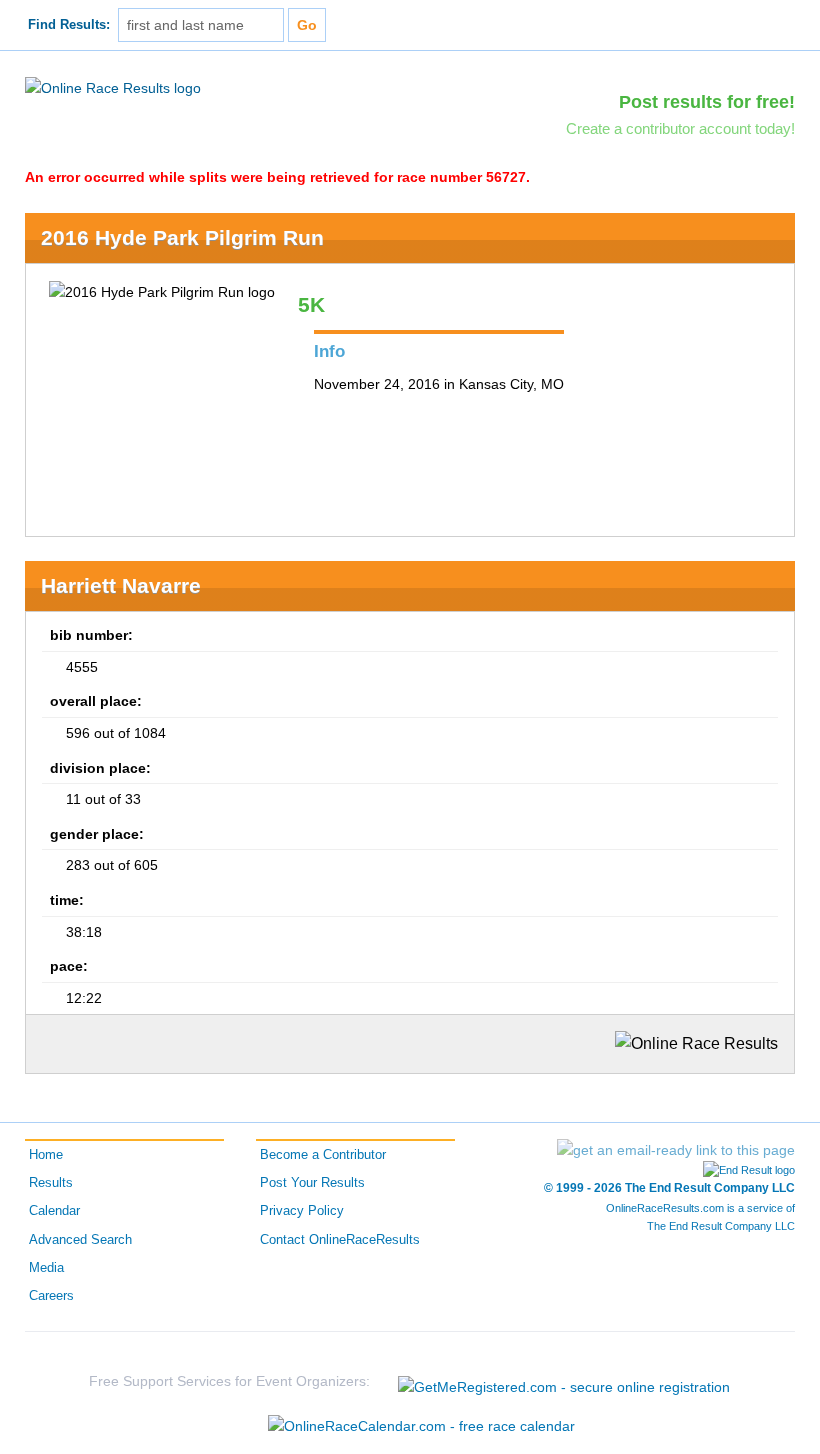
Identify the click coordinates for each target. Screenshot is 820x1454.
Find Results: (69, 25)
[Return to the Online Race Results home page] (113, 87)
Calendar (54, 1211)
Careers (51, 1296)
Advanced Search (80, 1240)
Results (51, 1183)
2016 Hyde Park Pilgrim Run (182, 237)
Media (46, 1268)
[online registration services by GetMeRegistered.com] (564, 1381)
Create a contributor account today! (680, 128)
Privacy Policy (302, 1211)
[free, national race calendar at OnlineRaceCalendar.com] (421, 1426)
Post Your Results (312, 1183)
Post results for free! (707, 102)
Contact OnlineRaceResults (340, 1240)
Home (46, 1155)
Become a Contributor (323, 1155)
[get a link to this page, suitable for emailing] (676, 1150)
